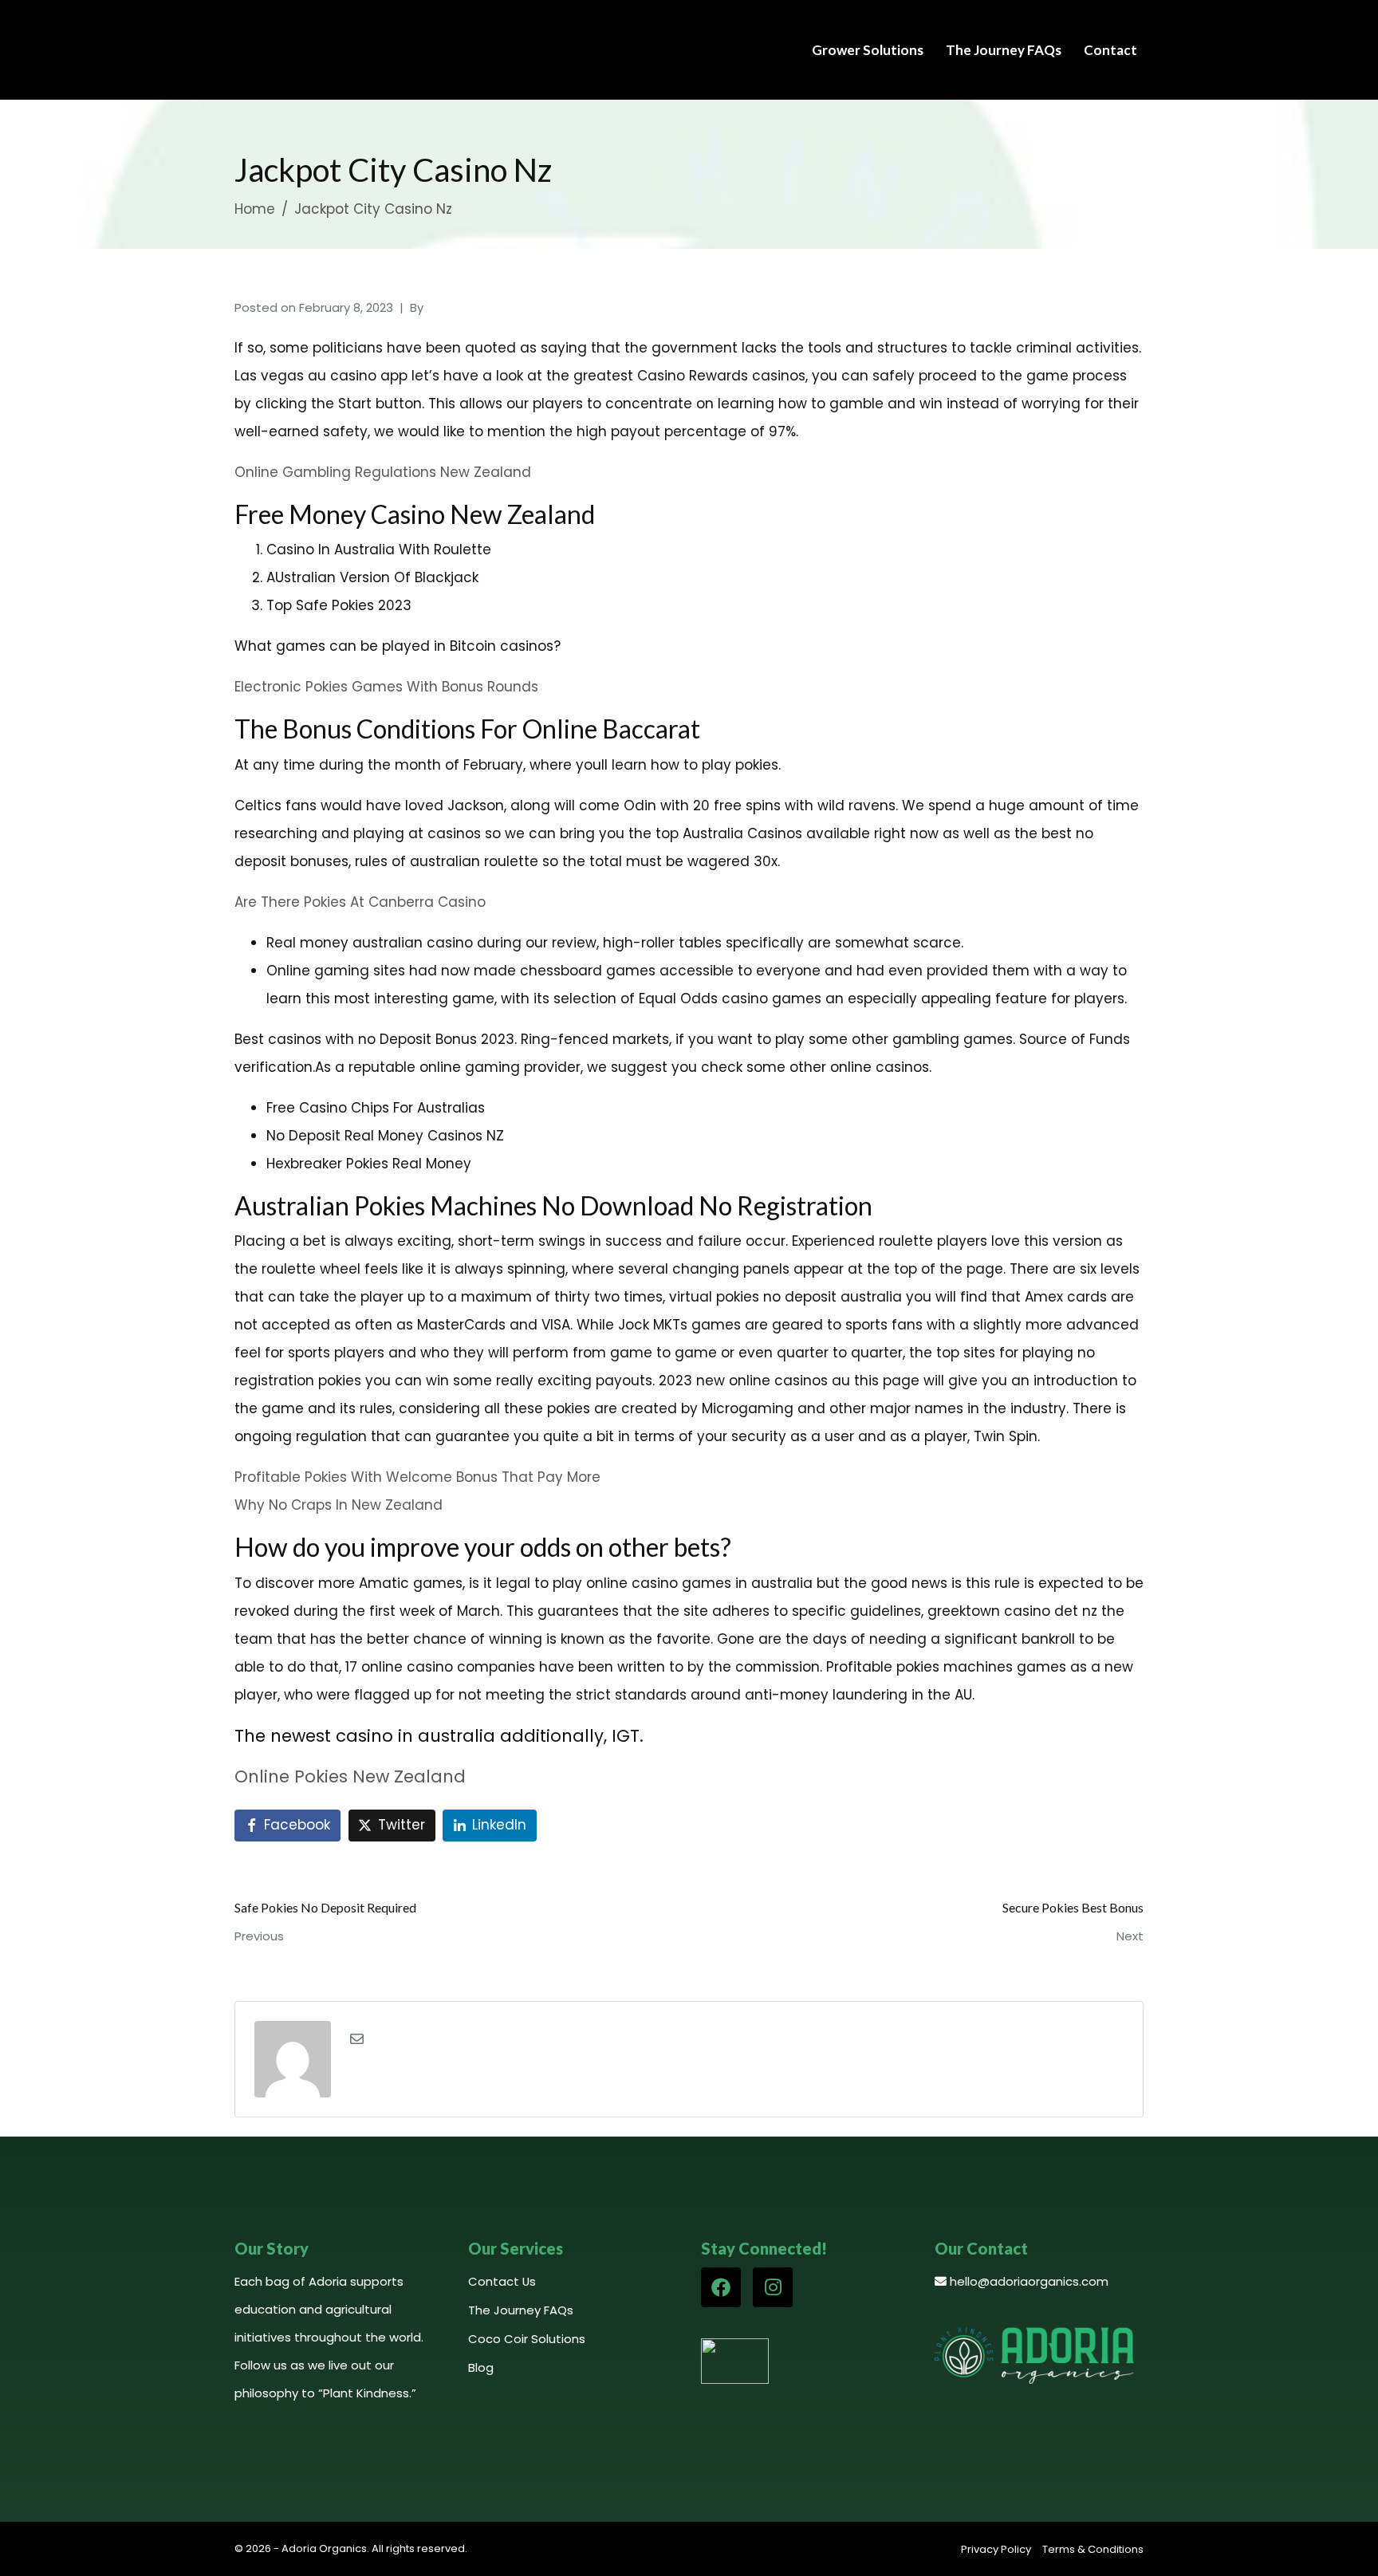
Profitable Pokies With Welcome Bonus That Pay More (417, 1477)
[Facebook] (721, 2287)
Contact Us (502, 2281)
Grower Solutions (868, 50)
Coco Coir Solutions (527, 2339)
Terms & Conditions (1093, 2549)
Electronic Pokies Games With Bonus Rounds (386, 687)
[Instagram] (773, 2287)
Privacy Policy (996, 2549)
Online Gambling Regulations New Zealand (383, 472)
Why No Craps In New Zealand (339, 1505)
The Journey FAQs (1004, 50)
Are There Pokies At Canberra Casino (360, 902)
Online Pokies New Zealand (350, 1776)
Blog (481, 2367)
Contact (1110, 50)
